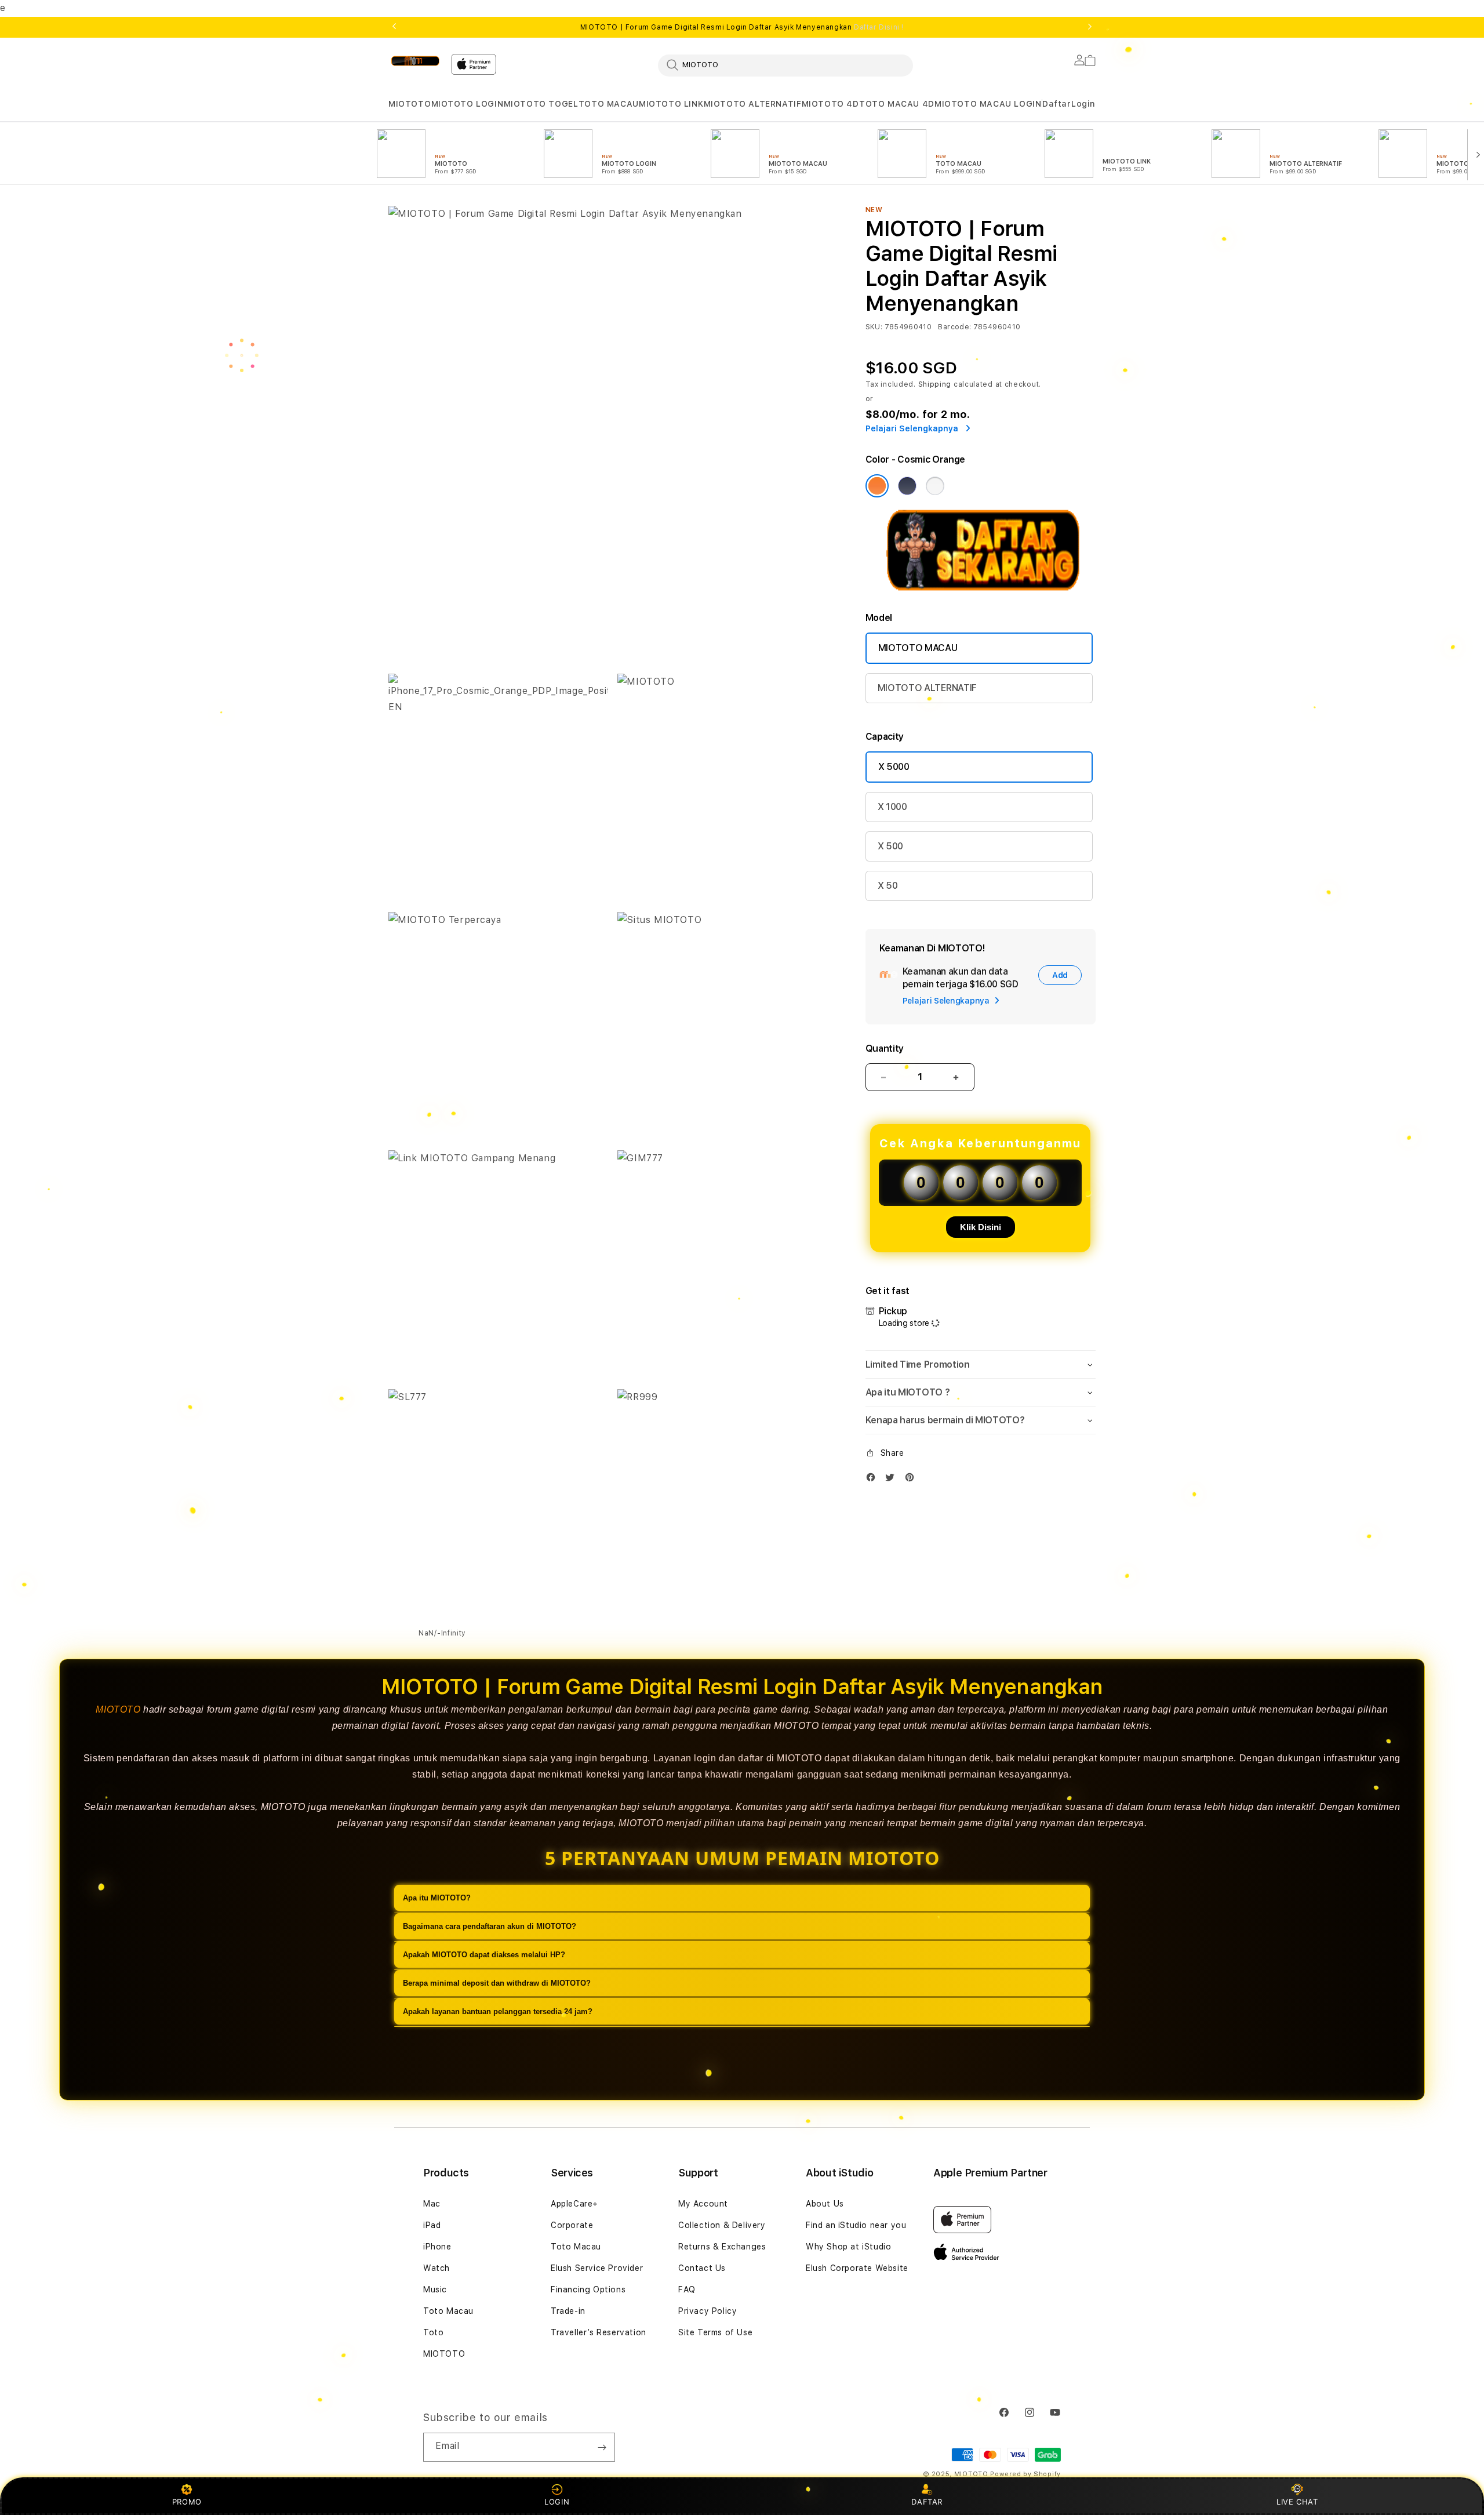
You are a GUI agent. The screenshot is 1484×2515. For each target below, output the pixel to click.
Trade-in (568, 2311)
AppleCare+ (574, 2204)
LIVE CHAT (1297, 2502)
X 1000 (892, 807)
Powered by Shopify (1025, 2474)
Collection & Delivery (722, 2225)
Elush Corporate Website (857, 2268)
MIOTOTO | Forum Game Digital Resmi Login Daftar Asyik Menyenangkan (742, 27)
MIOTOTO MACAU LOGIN (988, 104)
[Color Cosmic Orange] (877, 486)
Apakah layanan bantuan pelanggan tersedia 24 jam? (498, 2011)
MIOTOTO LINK (671, 104)
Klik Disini (981, 1227)
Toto (433, 2332)
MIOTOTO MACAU (918, 648)
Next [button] (1090, 27)
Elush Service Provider (597, 2268)
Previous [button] (394, 27)
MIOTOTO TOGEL (541, 104)
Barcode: (954, 327)
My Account (703, 2204)
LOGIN (557, 2502)
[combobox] (785, 65)
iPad (432, 2225)
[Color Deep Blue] (907, 486)
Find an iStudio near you (856, 2225)
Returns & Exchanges (722, 2247)
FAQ (687, 2289)
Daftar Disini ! (879, 27)
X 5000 (894, 767)
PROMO (187, 2502)
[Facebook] (874, 1480)
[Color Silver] (935, 486)
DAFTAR (927, 2502)
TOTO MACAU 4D (897, 104)
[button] (410, 104)
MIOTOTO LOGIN (468, 104)
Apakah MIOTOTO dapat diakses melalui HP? (484, 1955)
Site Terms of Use (715, 2332)
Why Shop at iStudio (848, 2247)
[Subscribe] (602, 2447)
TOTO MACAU (609, 104)
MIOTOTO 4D (830, 104)
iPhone (437, 2247)
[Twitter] (893, 1480)
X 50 (888, 886)
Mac (432, 2204)
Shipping (935, 384)
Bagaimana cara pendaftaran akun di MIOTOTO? (490, 1926)
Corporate (572, 2225)
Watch (437, 2268)
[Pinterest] (912, 1480)
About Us (825, 2204)
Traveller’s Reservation (599, 2332)
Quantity (885, 1048)
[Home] (415, 61)
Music (435, 2289)
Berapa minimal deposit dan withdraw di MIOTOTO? (497, 1983)
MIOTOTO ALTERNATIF (753, 104)
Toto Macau (448, 2311)
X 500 (890, 846)
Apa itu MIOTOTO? (437, 1898)
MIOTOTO (410, 104)
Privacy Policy (708, 2311)
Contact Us (702, 2268)
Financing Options (588, 2289)
